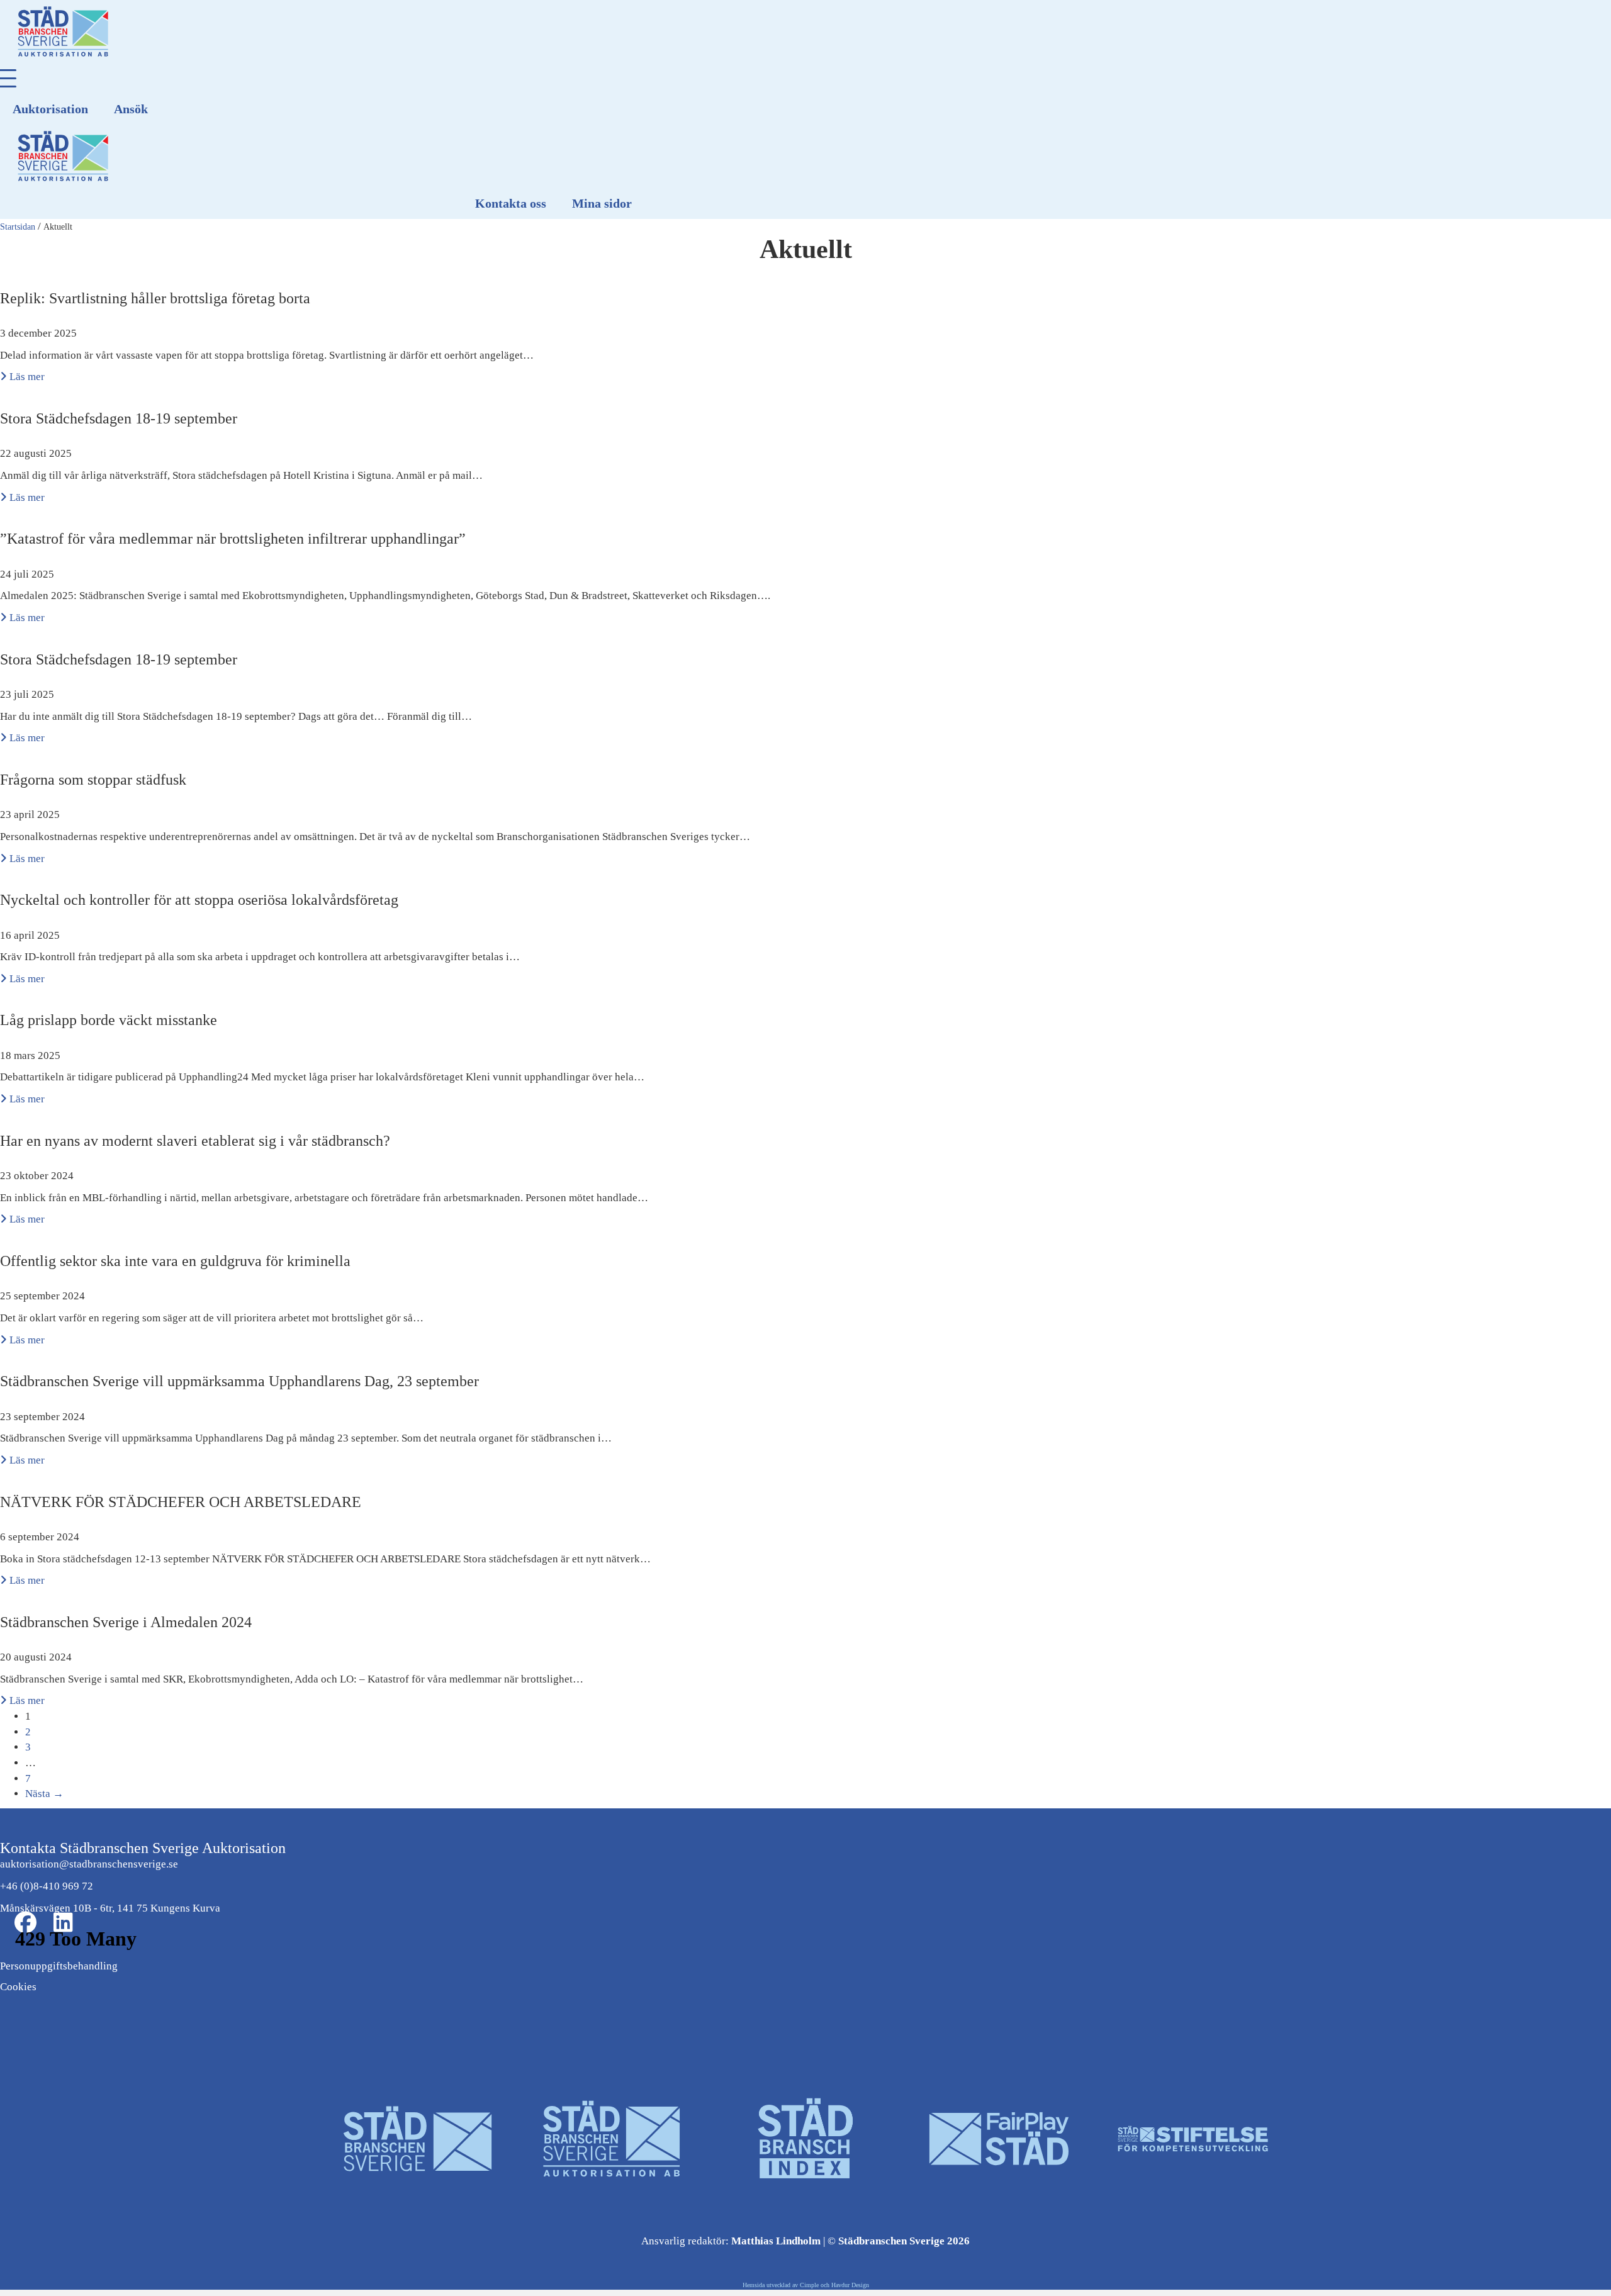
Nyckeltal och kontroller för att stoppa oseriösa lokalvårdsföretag (199, 900)
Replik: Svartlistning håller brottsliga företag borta (155, 298)
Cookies (18, 1987)
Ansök (131, 109)
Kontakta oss (511, 203)
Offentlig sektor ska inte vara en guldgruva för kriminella (175, 1261)
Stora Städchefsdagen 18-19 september (119, 418)
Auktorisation (50, 109)
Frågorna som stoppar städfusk (93, 780)
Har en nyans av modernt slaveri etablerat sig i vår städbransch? (195, 1141)
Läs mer (26, 377)
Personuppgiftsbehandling (59, 1966)
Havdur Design (850, 2285)
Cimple (809, 2285)
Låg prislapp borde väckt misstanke (109, 1020)
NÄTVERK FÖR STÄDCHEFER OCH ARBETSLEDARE (181, 1502)
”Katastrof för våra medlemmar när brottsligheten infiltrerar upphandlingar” (233, 539)
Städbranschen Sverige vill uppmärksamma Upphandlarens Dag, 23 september (239, 1381)
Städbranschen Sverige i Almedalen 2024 (126, 1622)
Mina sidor (602, 203)
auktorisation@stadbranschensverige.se (89, 1864)
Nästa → (44, 1794)
